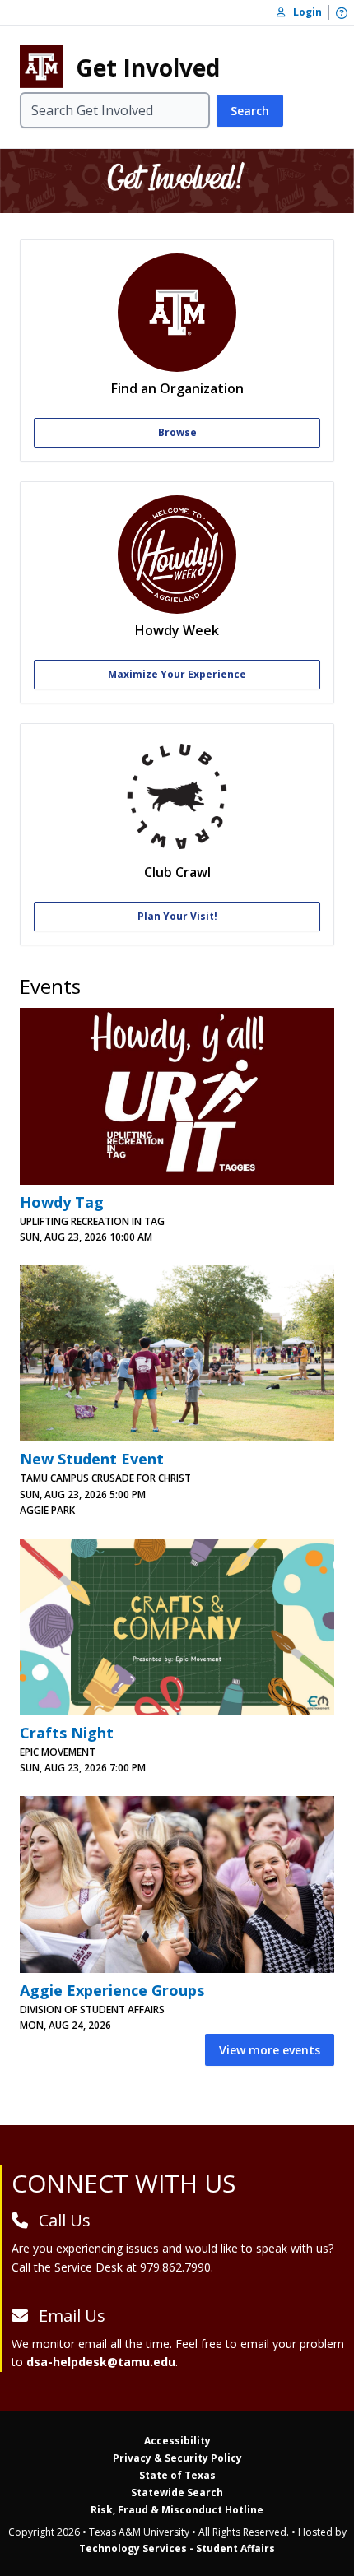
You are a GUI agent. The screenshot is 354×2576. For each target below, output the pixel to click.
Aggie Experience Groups (112, 1990)
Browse (177, 432)
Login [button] (304, 12)
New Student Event (92, 1459)
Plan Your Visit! (177, 916)
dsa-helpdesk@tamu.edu (101, 2362)
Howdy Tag (62, 1202)
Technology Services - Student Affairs (177, 2548)
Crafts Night (67, 1733)
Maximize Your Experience (177, 674)
